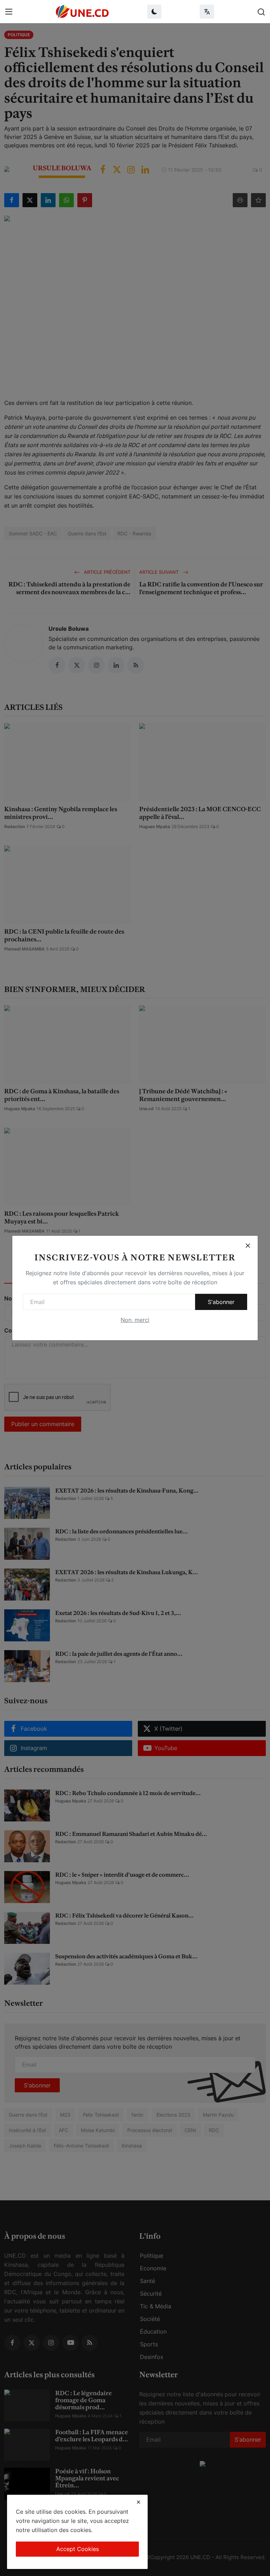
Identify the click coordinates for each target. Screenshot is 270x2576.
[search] (261, 12)
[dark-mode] (154, 12)
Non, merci (135, 1320)
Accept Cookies (78, 2549)
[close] (139, 2502)
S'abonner (221, 1302)
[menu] (9, 12)
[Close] (248, 1246)
